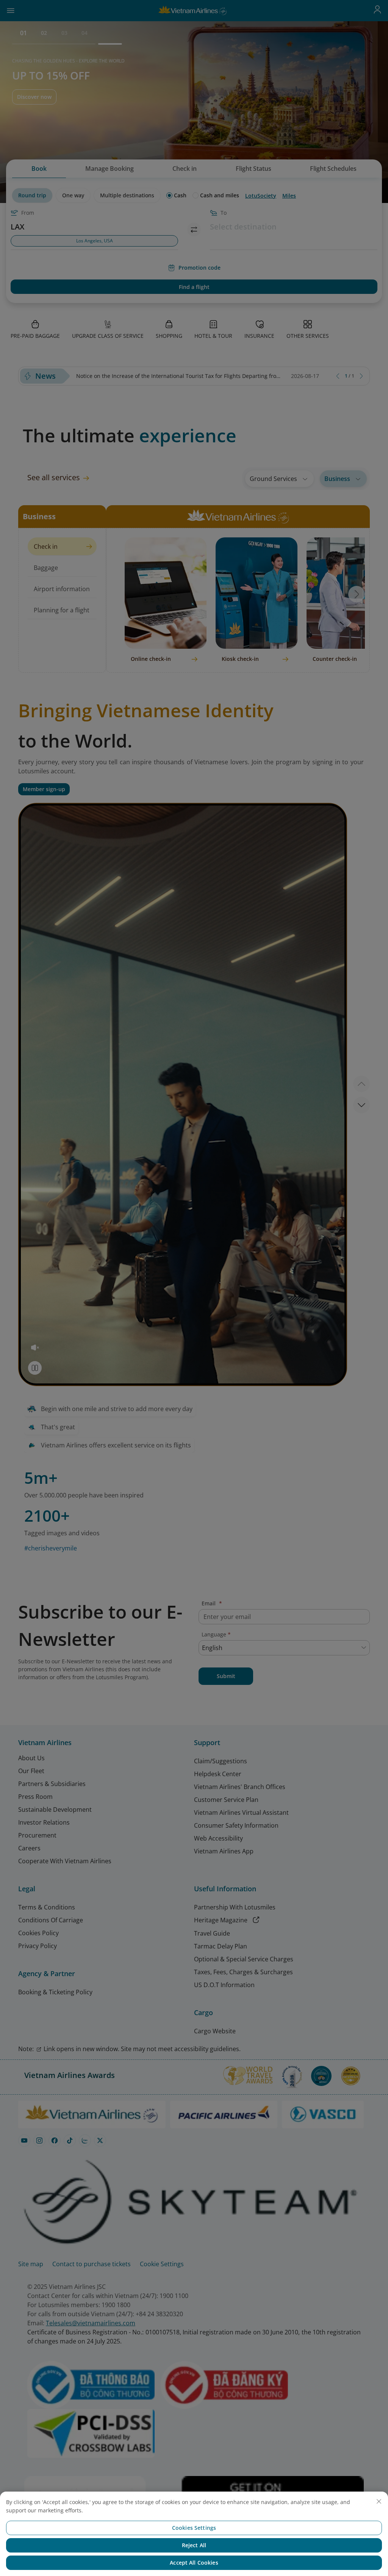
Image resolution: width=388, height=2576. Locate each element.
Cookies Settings (194, 2528)
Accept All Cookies (194, 2563)
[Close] (379, 2501)
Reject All (194, 2545)
